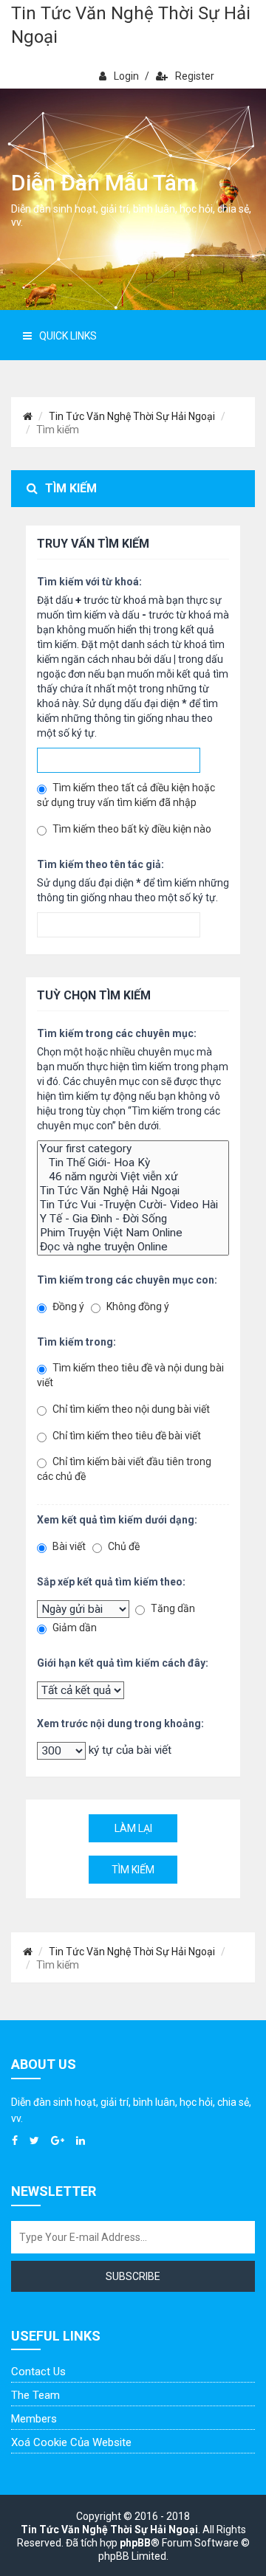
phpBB (135, 2543)
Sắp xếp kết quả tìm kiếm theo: (111, 1582)
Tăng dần (172, 1608)
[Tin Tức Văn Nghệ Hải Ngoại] (133, 1191)
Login (126, 76)
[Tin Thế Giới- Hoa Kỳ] (133, 1163)
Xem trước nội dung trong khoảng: (120, 1723)
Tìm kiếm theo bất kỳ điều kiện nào (131, 829)
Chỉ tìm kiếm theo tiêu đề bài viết (126, 1436)
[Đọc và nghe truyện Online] (133, 1247)
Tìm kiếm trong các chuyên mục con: (127, 1280)
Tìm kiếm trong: (76, 1342)
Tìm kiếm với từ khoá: (89, 582)
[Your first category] (133, 1149)
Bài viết (68, 1546)
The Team (35, 2395)
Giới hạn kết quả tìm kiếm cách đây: (123, 1663)
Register (195, 76)
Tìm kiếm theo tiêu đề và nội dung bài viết (130, 1375)
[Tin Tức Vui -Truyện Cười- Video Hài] (133, 1205)
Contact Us (38, 2372)
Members (34, 2419)
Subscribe (133, 2276)
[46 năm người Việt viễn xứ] (133, 1177)
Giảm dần (74, 1628)
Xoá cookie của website (71, 2442)
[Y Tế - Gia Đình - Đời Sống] (133, 1219)
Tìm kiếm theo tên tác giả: (100, 864)
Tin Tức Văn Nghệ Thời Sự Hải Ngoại (131, 25)
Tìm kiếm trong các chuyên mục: (117, 1033)
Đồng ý (67, 1306)
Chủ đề (123, 1546)
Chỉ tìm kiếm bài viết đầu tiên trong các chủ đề (124, 1469)
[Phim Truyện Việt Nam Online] (133, 1233)
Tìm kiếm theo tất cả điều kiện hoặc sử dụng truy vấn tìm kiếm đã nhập (126, 795)
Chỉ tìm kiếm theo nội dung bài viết (130, 1409)
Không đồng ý (137, 1306)
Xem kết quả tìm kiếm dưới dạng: (117, 1520)
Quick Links (68, 336)
